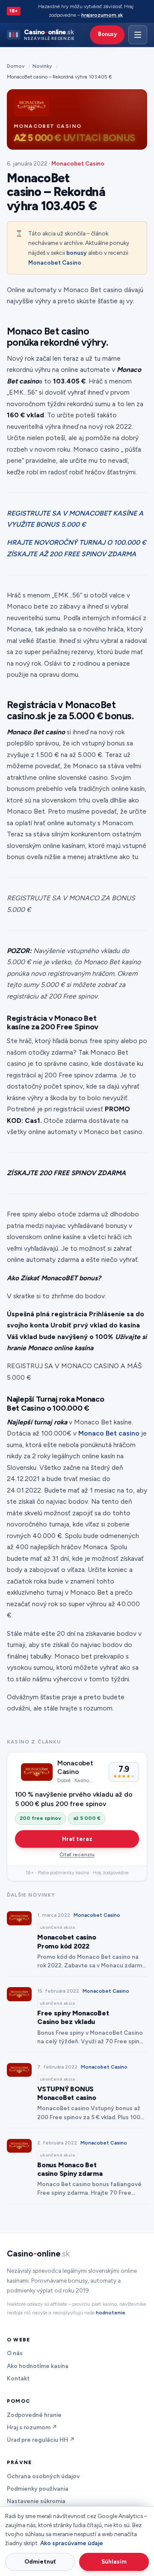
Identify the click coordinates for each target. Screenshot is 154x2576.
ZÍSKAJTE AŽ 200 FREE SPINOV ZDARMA (71, 554)
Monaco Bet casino (109, 1433)
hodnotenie (111, 2313)
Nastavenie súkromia (36, 2501)
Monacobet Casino (55, 262)
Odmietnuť (40, 2561)
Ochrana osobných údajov (43, 2476)
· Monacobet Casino (77, 163)
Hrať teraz (77, 1839)
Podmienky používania (38, 2489)
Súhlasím (114, 2561)
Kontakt (18, 2378)
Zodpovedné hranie (34, 2415)
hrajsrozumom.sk (102, 15)
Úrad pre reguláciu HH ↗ (41, 2440)
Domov (16, 66)
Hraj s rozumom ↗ (32, 2427)
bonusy (77, 253)
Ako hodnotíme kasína (38, 2366)
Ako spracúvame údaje (72, 2543)
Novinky (42, 66)
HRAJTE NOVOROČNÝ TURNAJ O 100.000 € (77, 542)
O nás (15, 2353)
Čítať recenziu (77, 1855)
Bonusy (107, 34)
